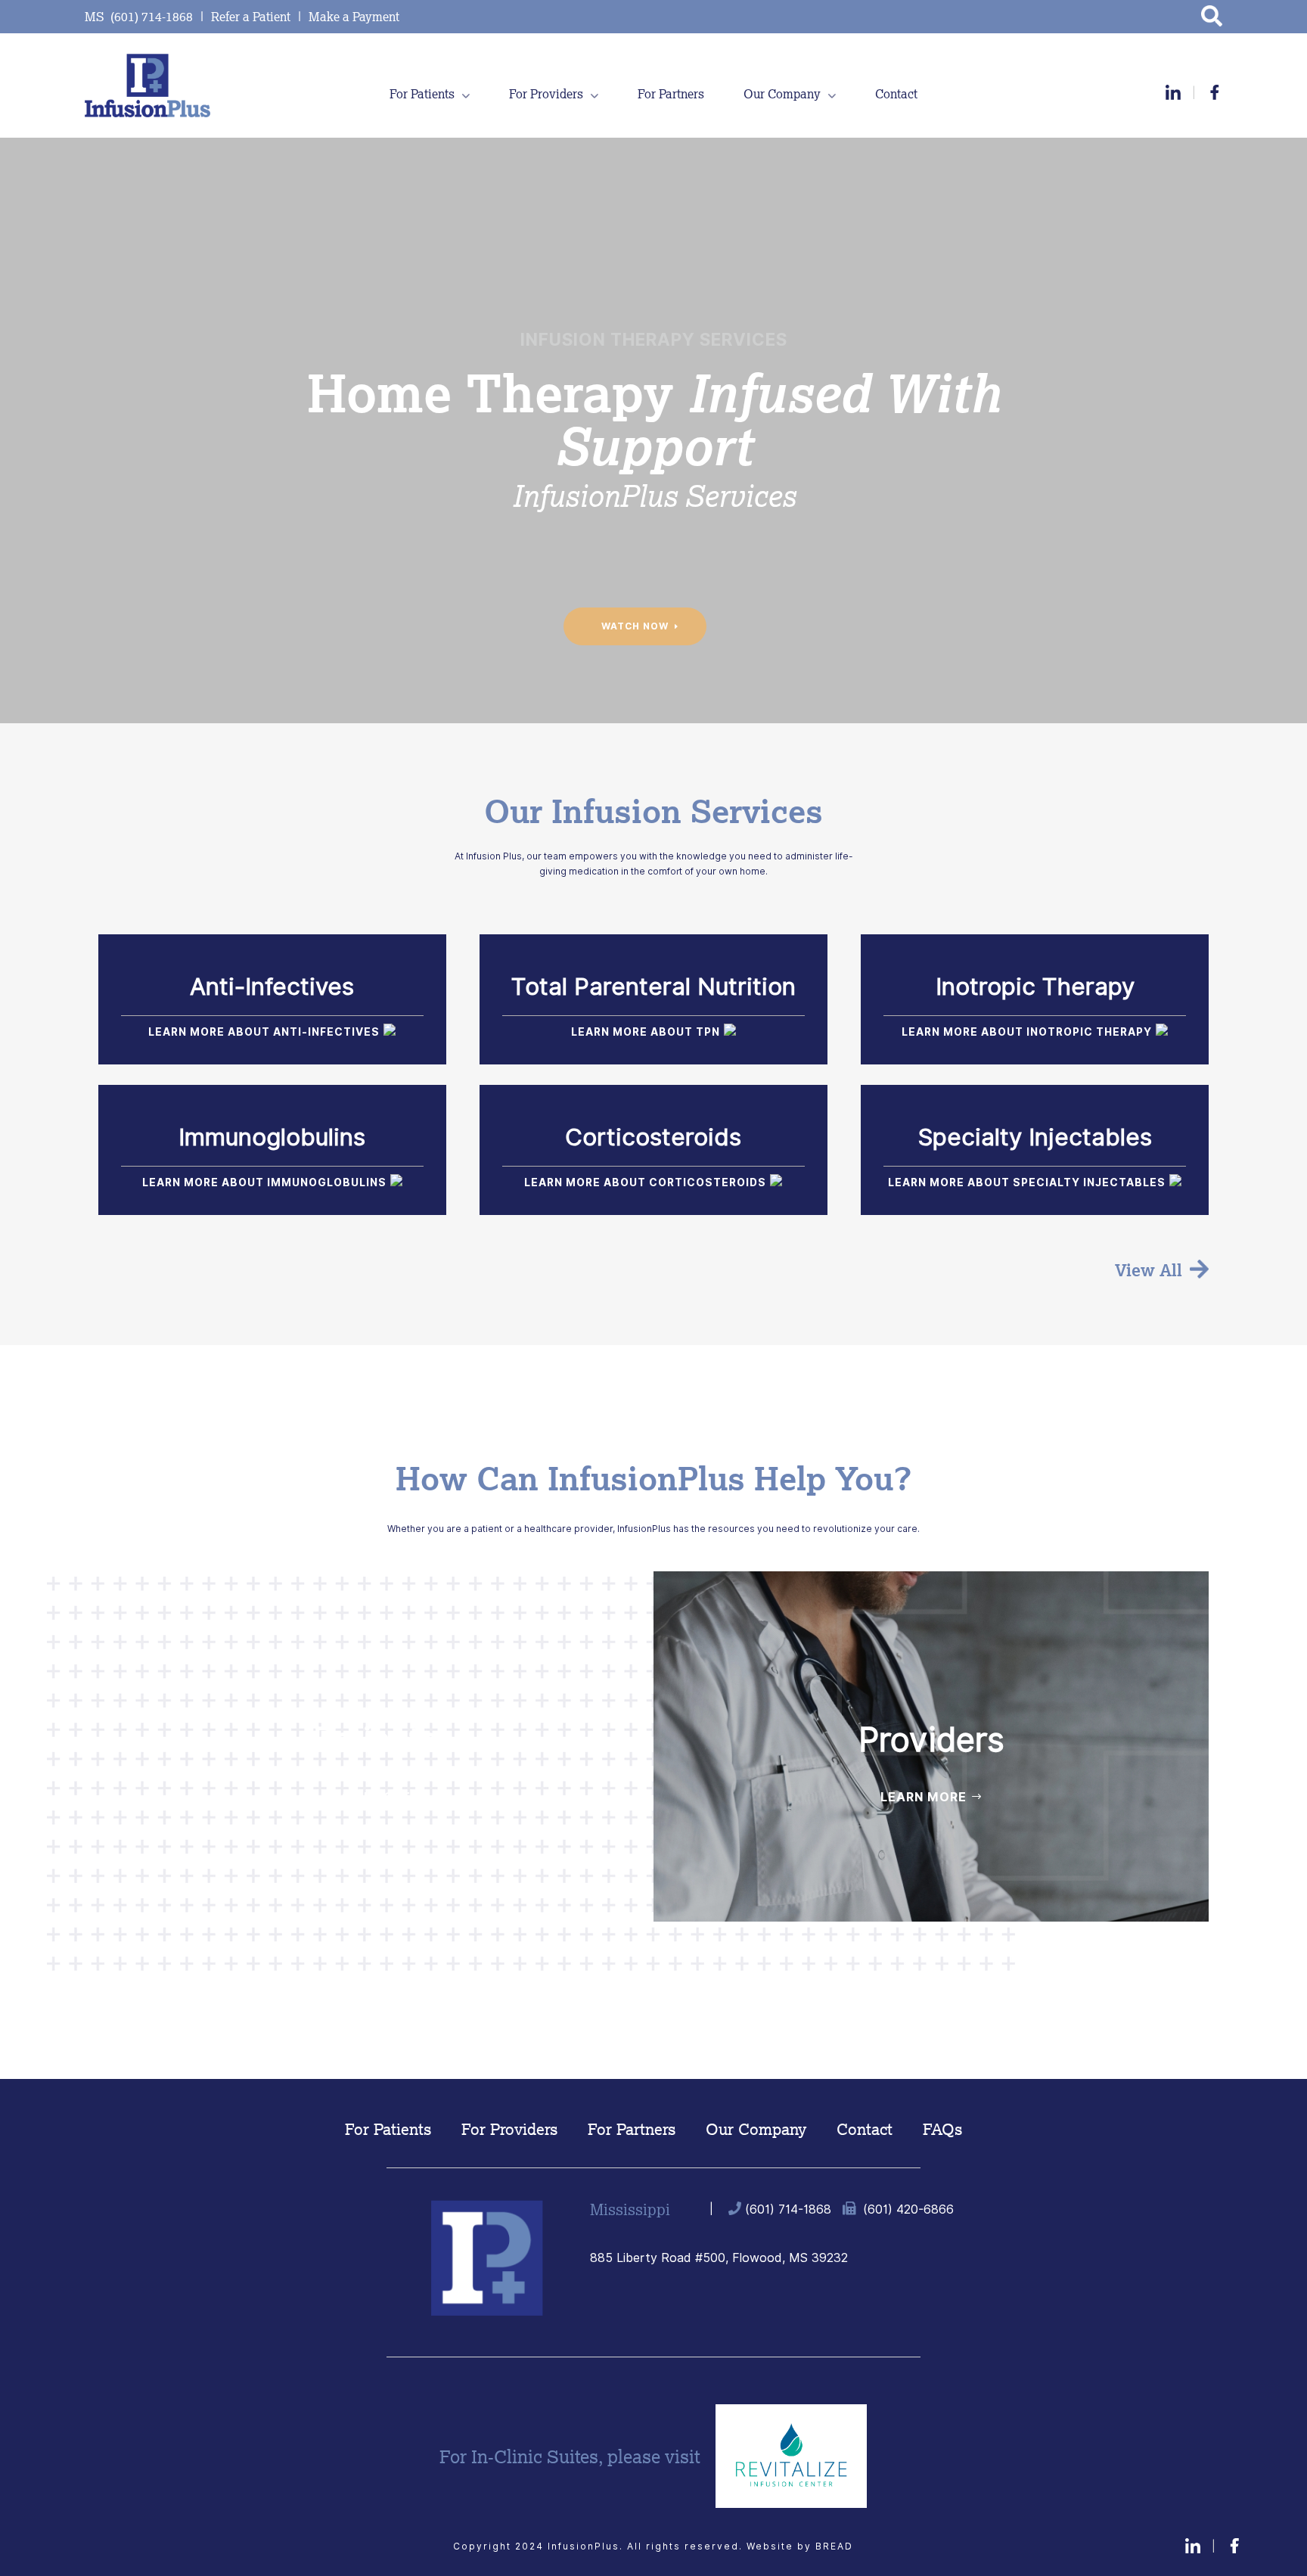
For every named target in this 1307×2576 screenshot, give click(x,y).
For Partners (671, 94)
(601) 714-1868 (788, 2209)
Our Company (782, 94)
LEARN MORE (368, 1797)
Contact (896, 94)
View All (1149, 1270)
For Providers (546, 94)
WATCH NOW (635, 626)
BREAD (834, 2546)
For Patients (422, 94)
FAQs (942, 2130)
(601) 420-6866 (908, 2209)
